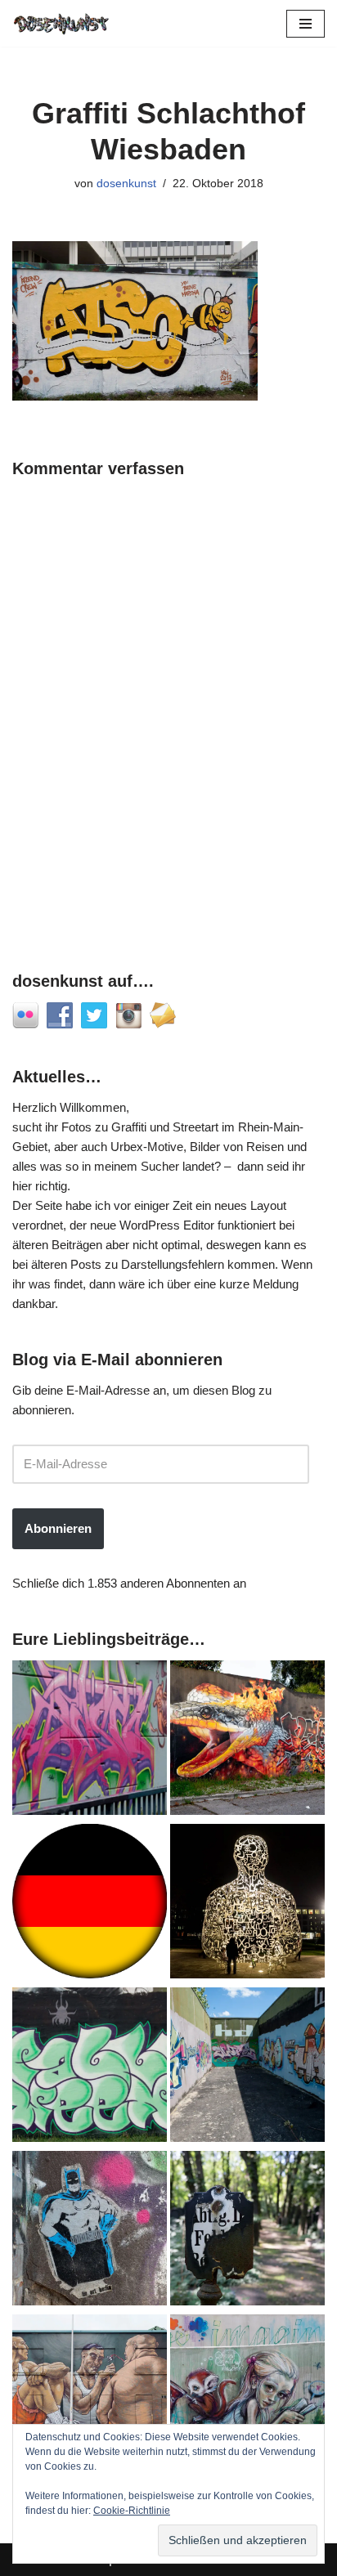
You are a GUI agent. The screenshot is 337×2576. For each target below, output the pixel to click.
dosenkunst (126, 184)
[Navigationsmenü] (306, 24)
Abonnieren (58, 1528)
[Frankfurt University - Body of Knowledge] (247, 1904)
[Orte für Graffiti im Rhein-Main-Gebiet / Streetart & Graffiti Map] (90, 1740)
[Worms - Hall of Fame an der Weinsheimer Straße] (90, 2068)
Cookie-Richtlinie (132, 2511)
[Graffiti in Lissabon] (247, 1740)
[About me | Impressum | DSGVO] (90, 1904)
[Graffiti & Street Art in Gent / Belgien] (90, 2395)
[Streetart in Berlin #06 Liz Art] (90, 2231)
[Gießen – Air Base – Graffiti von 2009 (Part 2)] (247, 2068)
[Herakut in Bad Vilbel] (247, 2395)
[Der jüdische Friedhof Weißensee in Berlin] (247, 2231)
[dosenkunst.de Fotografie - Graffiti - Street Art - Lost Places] (61, 23)
